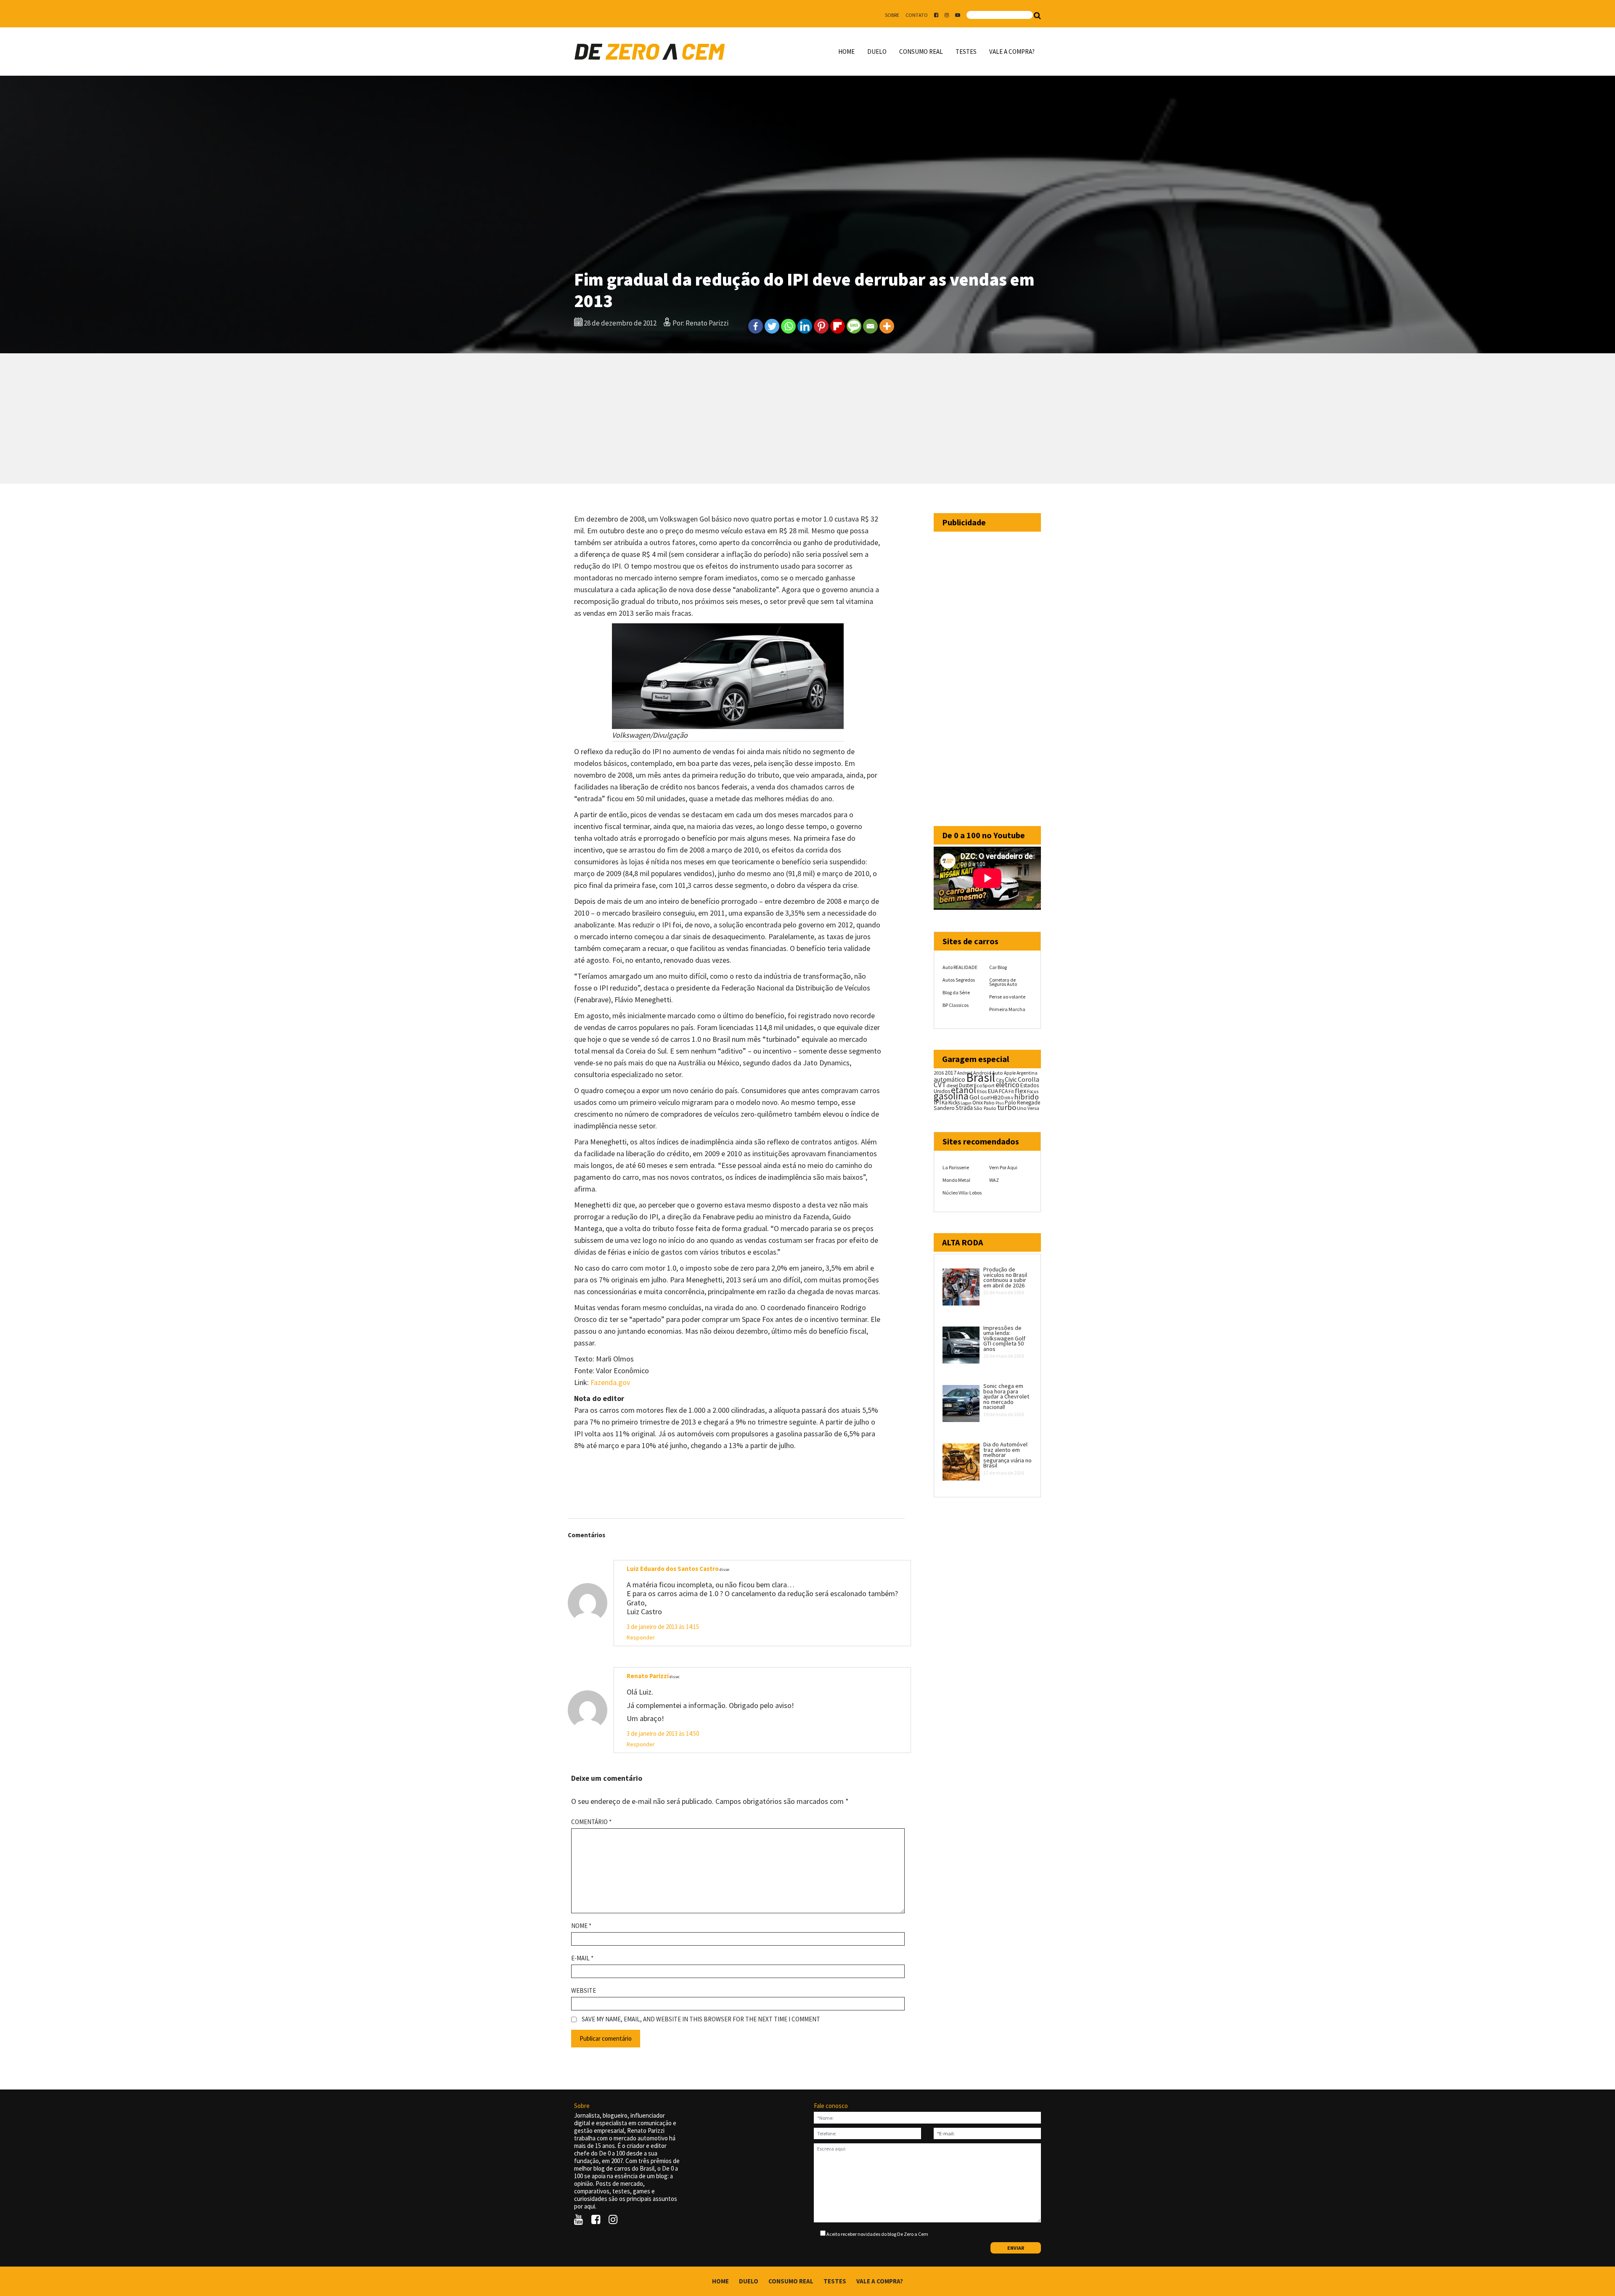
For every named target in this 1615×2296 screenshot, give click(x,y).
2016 (939, 1073)
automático (949, 1079)
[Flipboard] (838, 326)
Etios (982, 1091)
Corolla (1029, 1079)
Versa (1033, 1108)
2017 (950, 1073)
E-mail (582, 1958)
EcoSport (984, 1085)
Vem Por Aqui (1003, 1167)
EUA (993, 1091)
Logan (966, 1103)
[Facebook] (756, 326)
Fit (1011, 1091)
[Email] (870, 326)
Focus (1033, 1091)
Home (846, 52)
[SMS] (854, 326)
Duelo (877, 52)
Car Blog (998, 967)
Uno (1022, 1108)
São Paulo (985, 1108)
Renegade (1029, 1103)
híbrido (1026, 1097)
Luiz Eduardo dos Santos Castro (673, 1569)
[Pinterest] (821, 326)
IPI (937, 1102)
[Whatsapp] (788, 326)
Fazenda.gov (611, 1382)
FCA (1003, 1091)
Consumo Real (921, 52)
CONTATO (917, 15)
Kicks (954, 1103)
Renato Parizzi (648, 1676)
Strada (964, 1108)
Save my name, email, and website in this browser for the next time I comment (701, 2019)
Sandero (944, 1108)
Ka (945, 1103)
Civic (1011, 1079)
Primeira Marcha (1007, 1009)
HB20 (997, 1097)
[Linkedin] (805, 326)
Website (584, 1991)
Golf (985, 1098)
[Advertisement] (807, 418)
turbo (1007, 1107)
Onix (978, 1103)
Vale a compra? (1012, 52)
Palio (989, 1102)
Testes (966, 52)
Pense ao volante (1007, 997)
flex (1021, 1091)
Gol (974, 1097)
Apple (1010, 1073)
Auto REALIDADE (960, 967)
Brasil (981, 1077)
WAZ (994, 1180)
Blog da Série (956, 992)
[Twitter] (772, 326)
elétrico (1007, 1085)
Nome (581, 1926)
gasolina (951, 1096)
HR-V (1009, 1098)
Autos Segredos (959, 980)
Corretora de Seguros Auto (1003, 982)
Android (965, 1073)
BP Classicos (956, 1005)
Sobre (892, 15)
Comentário (591, 1822)
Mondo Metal (956, 1180)
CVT (940, 1085)
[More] (887, 326)
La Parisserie (956, 1167)
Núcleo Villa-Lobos (962, 1193)
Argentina (1027, 1073)
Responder (641, 1637)
